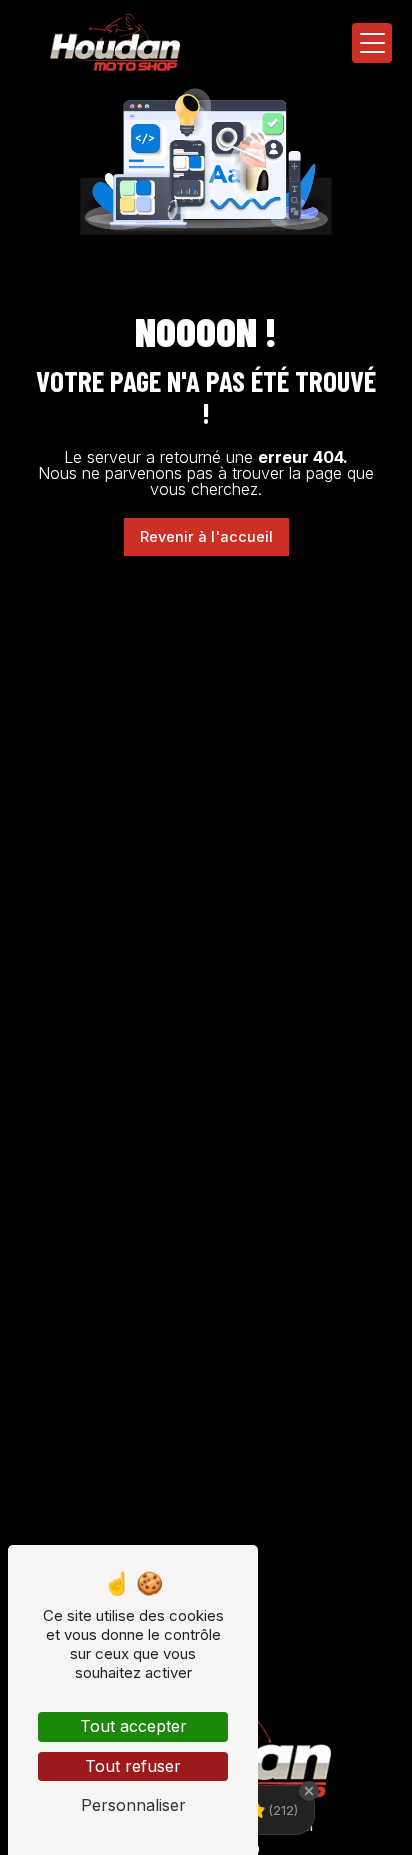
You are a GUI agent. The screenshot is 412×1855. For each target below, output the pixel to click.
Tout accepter (133, 1726)
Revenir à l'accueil (206, 536)
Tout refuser (133, 1766)
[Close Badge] (309, 1791)
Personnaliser (133, 1805)
